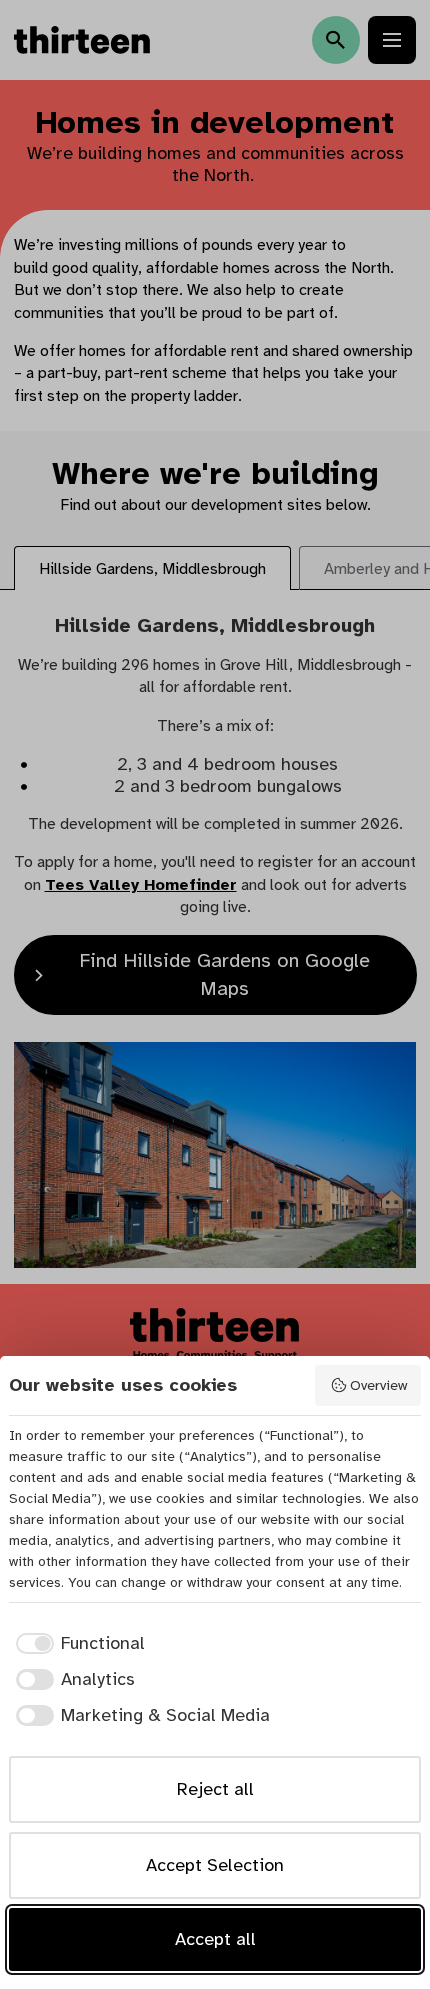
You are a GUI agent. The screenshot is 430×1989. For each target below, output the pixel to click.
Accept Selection (215, 1865)
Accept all (215, 1939)
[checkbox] (77, 1643)
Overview (378, 1385)
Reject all (215, 1789)
